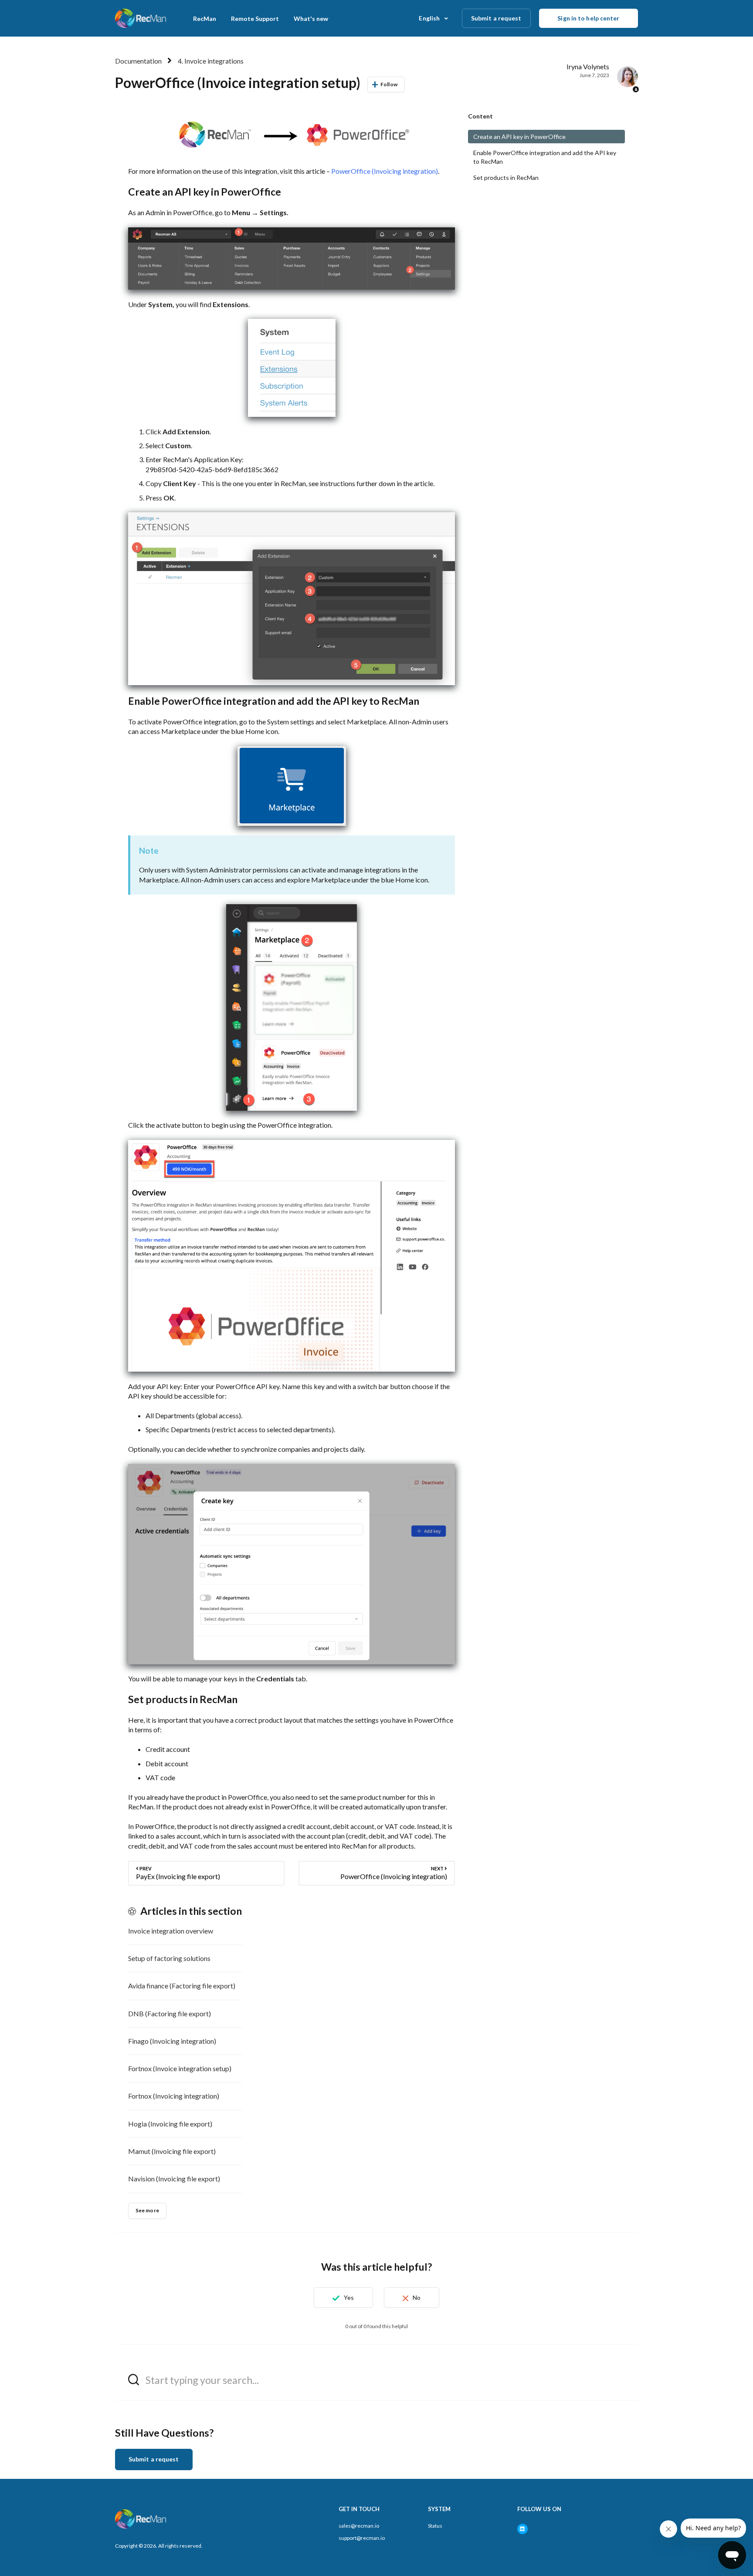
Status (435, 2526)
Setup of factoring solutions (169, 1958)
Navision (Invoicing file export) (174, 2179)
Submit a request (496, 18)
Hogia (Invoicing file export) (170, 2124)
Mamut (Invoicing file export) (172, 2151)
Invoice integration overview (171, 1931)
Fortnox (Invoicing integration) (174, 2096)
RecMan (205, 19)
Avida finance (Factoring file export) (182, 1986)
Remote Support (255, 19)
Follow (389, 84)
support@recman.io (362, 2538)
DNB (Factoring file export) (170, 2013)
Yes (349, 2297)
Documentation (138, 61)
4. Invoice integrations (211, 61)
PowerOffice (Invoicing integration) (385, 171)
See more (147, 2210)
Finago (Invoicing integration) (172, 2041)
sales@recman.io (359, 2526)
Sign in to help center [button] (588, 18)
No (417, 2297)
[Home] (141, 18)
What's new (311, 19)
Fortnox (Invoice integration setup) (180, 2068)
